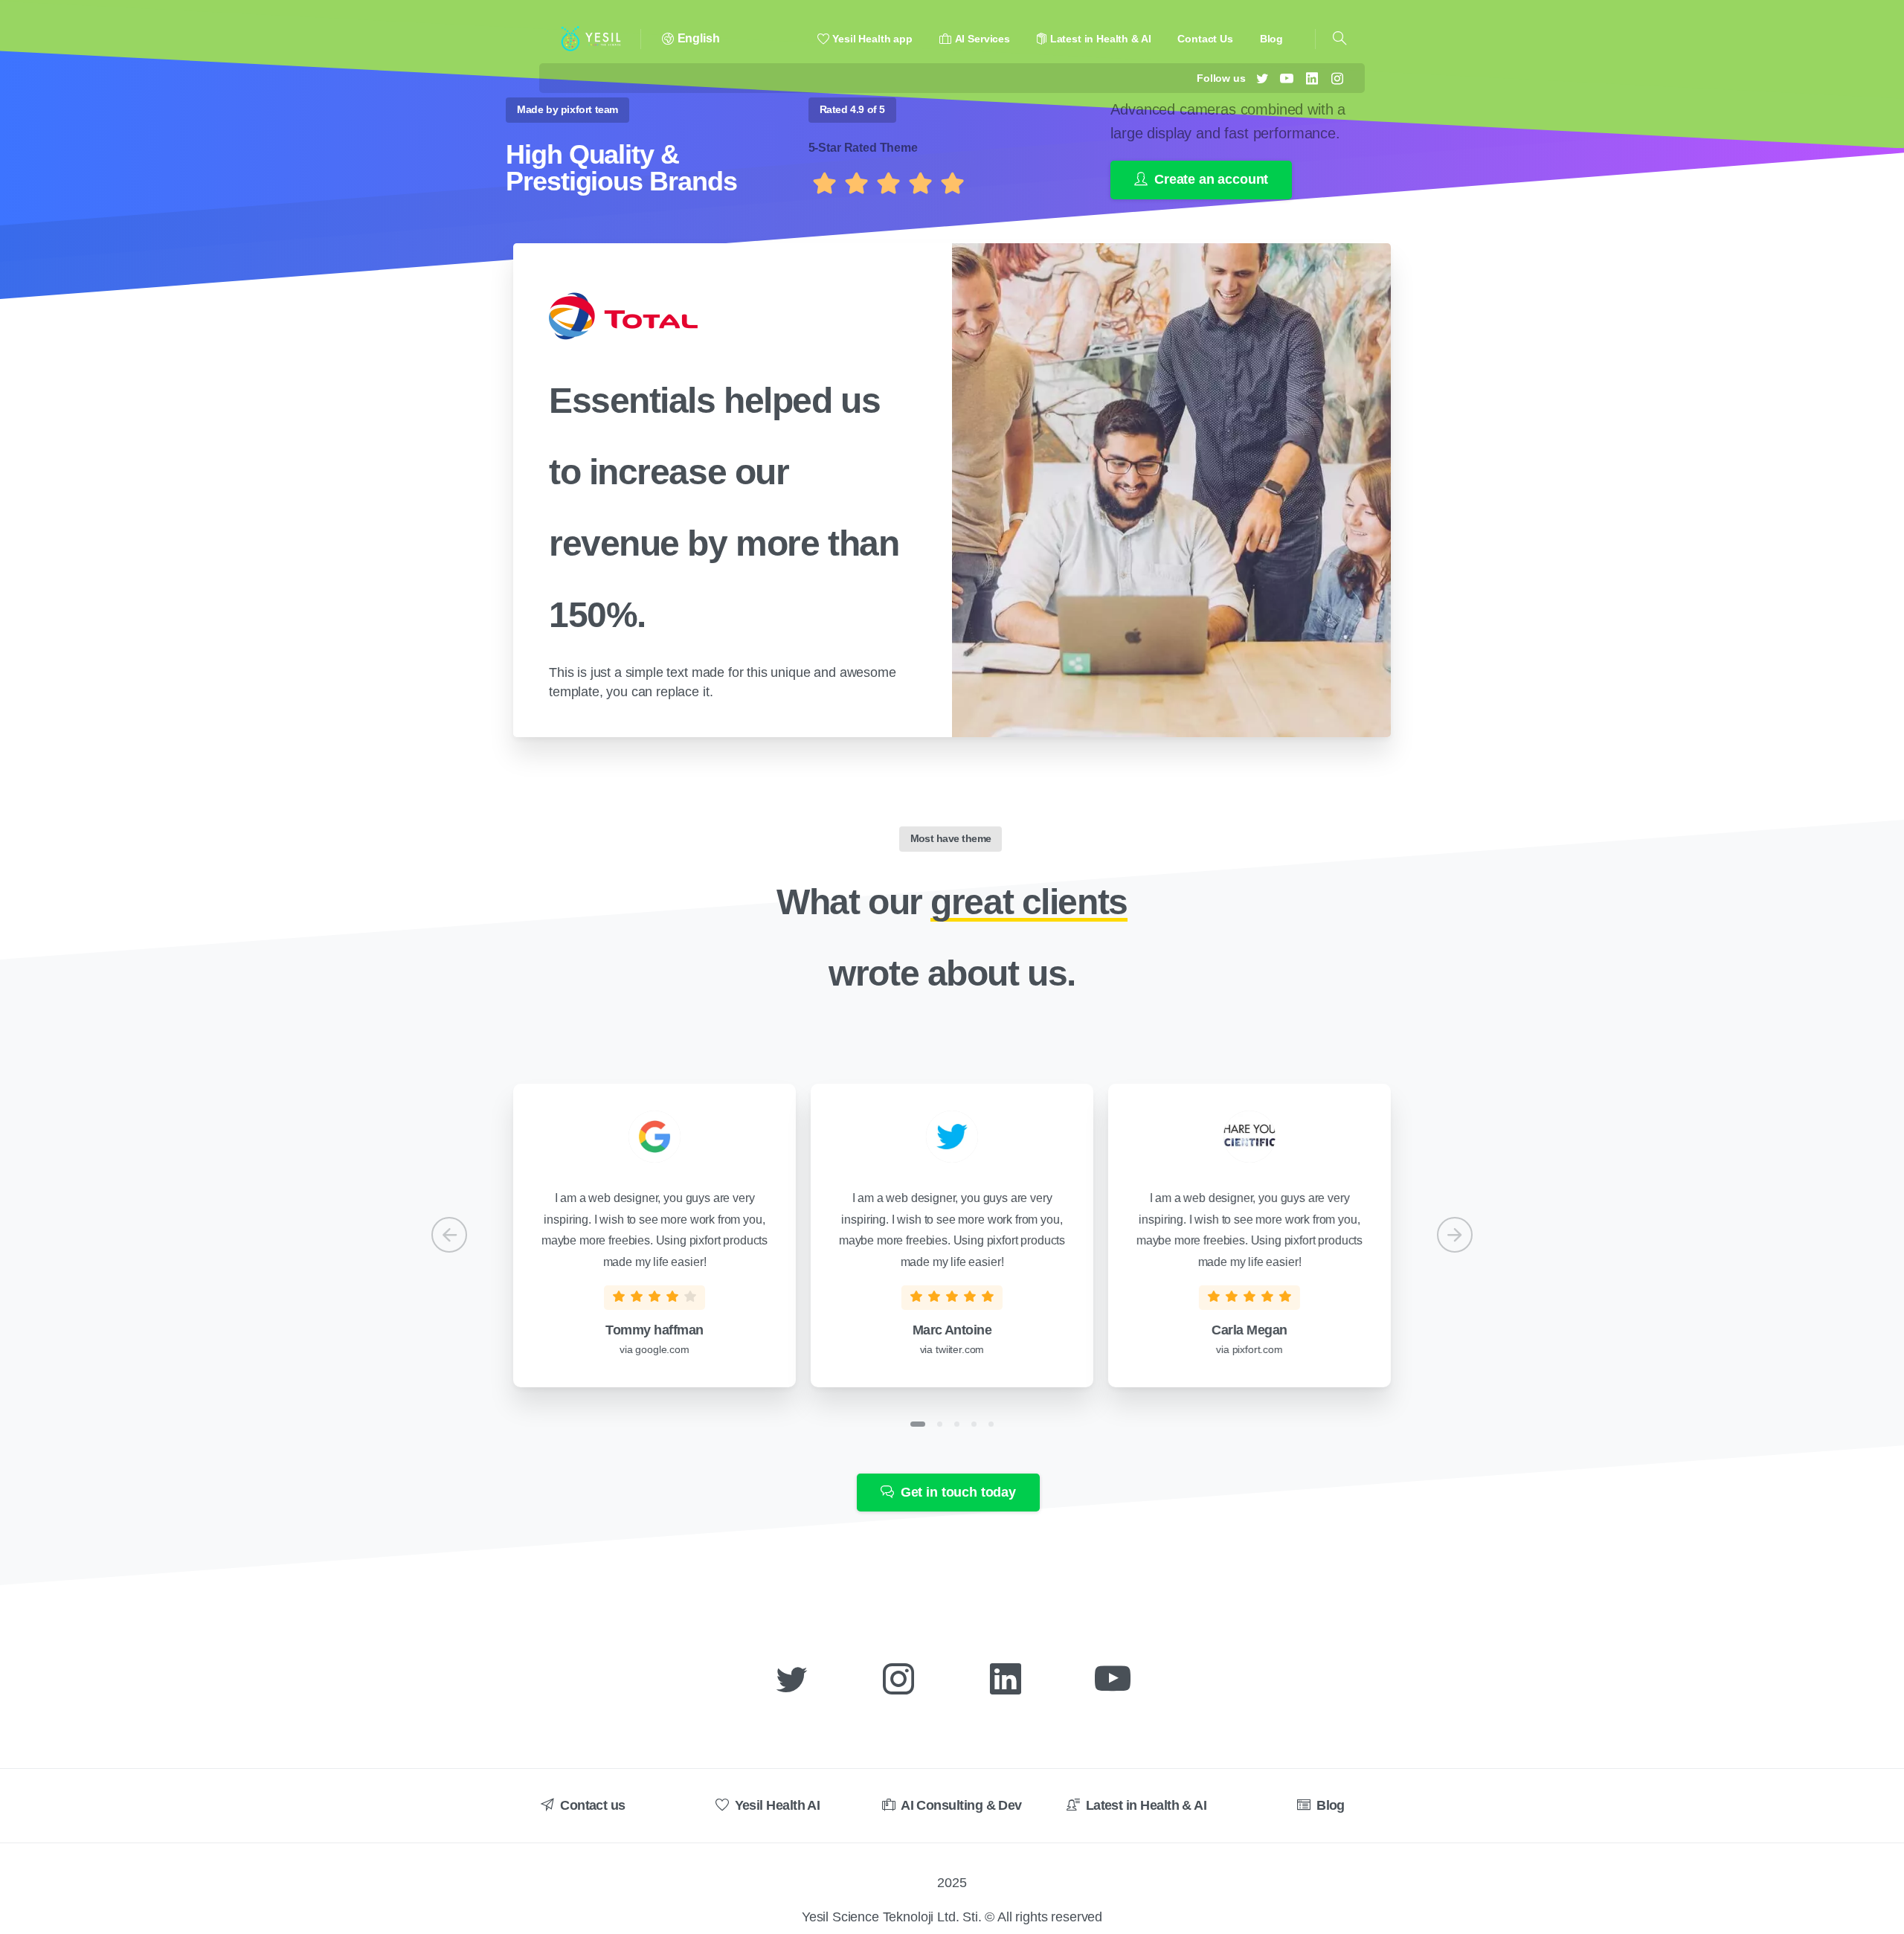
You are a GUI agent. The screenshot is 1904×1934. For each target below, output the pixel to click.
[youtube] (1287, 78)
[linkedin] (1312, 78)
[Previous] (449, 1235)
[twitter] (1262, 78)
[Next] (1455, 1235)
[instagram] (1337, 78)
